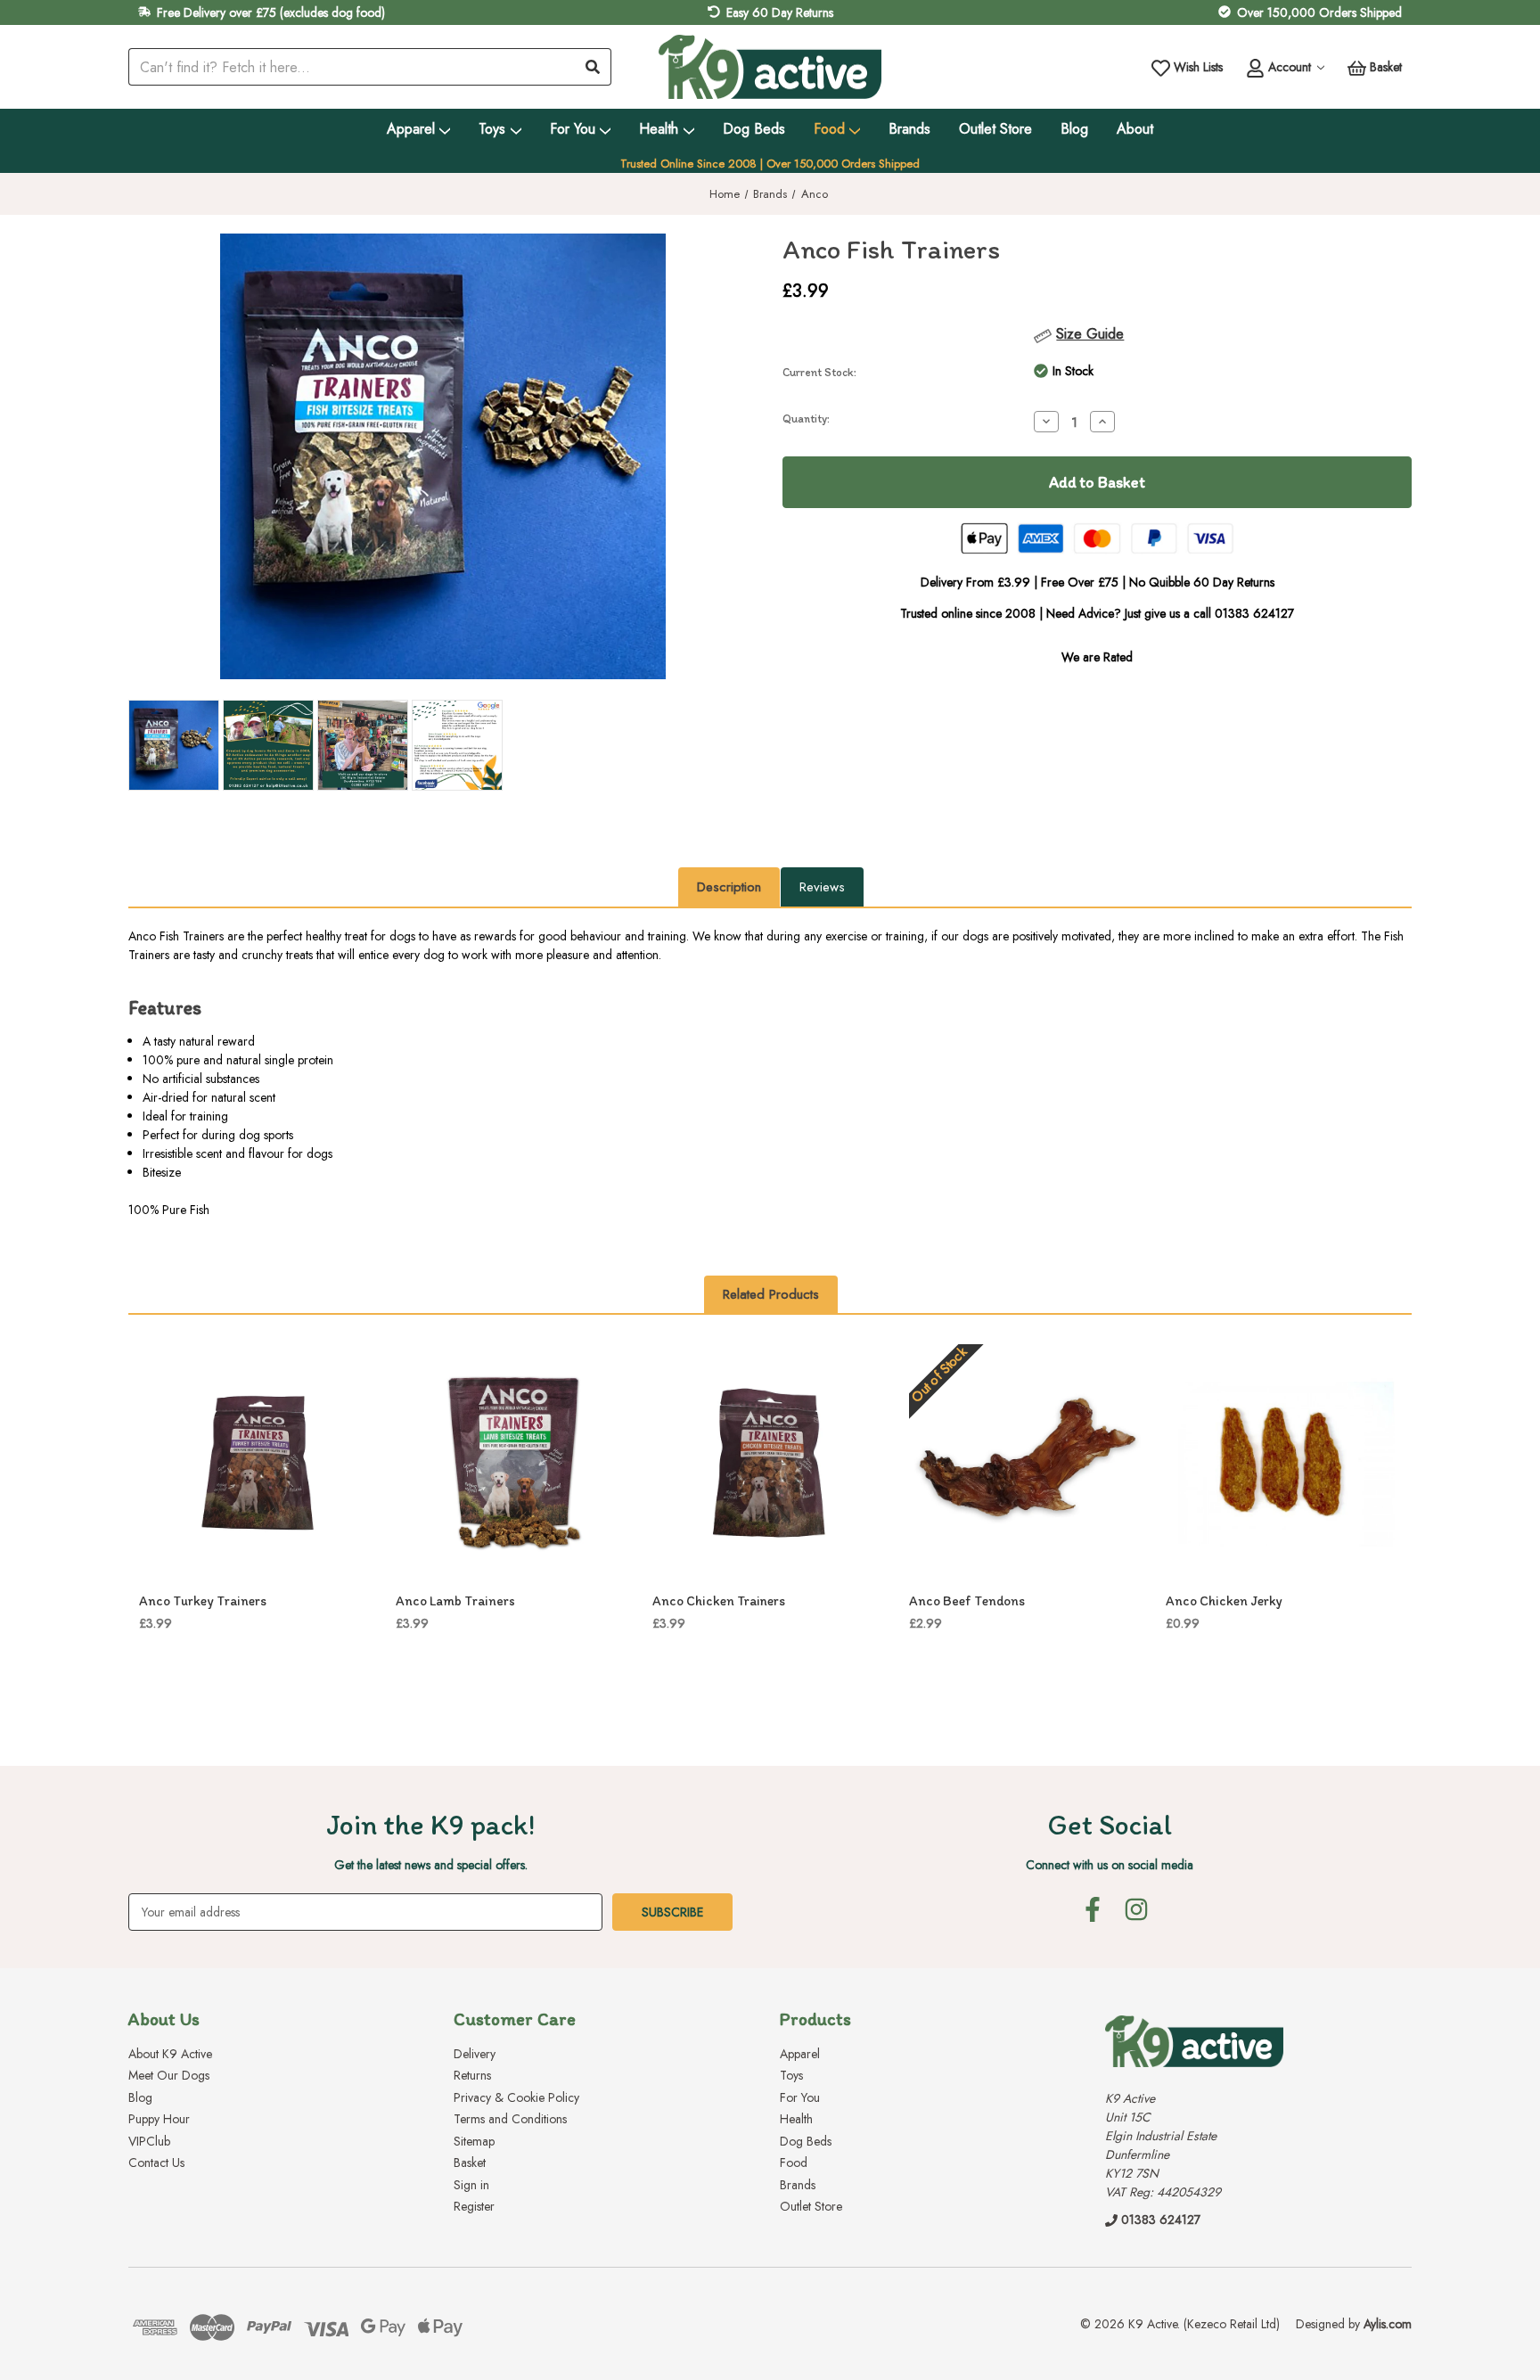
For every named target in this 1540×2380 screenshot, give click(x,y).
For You (573, 129)
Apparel (411, 129)
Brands (909, 129)
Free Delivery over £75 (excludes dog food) (271, 12)
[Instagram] (1136, 1909)
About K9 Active (170, 2054)
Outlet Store (995, 129)
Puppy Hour (159, 2119)
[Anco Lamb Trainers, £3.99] (514, 1463)
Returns (472, 2075)
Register (474, 2206)
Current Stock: (819, 372)
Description (729, 887)
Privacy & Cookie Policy (516, 2097)
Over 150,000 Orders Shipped (1319, 12)
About (1135, 129)
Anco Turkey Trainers (203, 1601)
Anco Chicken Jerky (1224, 1601)
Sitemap (474, 2141)
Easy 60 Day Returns (780, 12)
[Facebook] (1093, 1909)
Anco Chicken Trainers (719, 1601)
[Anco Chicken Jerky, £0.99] (1284, 1463)
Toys (492, 129)
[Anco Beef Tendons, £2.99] (1028, 1463)
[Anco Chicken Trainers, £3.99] (771, 1463)
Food (829, 129)
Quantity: (806, 419)
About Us (164, 2019)
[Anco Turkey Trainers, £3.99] (258, 1463)
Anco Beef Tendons (967, 1601)
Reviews (822, 887)
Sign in (471, 2185)
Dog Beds (754, 129)
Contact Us (156, 2163)
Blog (1074, 129)
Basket (470, 2163)
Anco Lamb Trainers (455, 1601)
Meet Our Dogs (169, 2075)
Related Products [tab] (771, 1294)
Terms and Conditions (510, 2119)
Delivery (475, 2054)
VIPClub (149, 2141)
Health (659, 129)
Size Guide (1090, 334)
